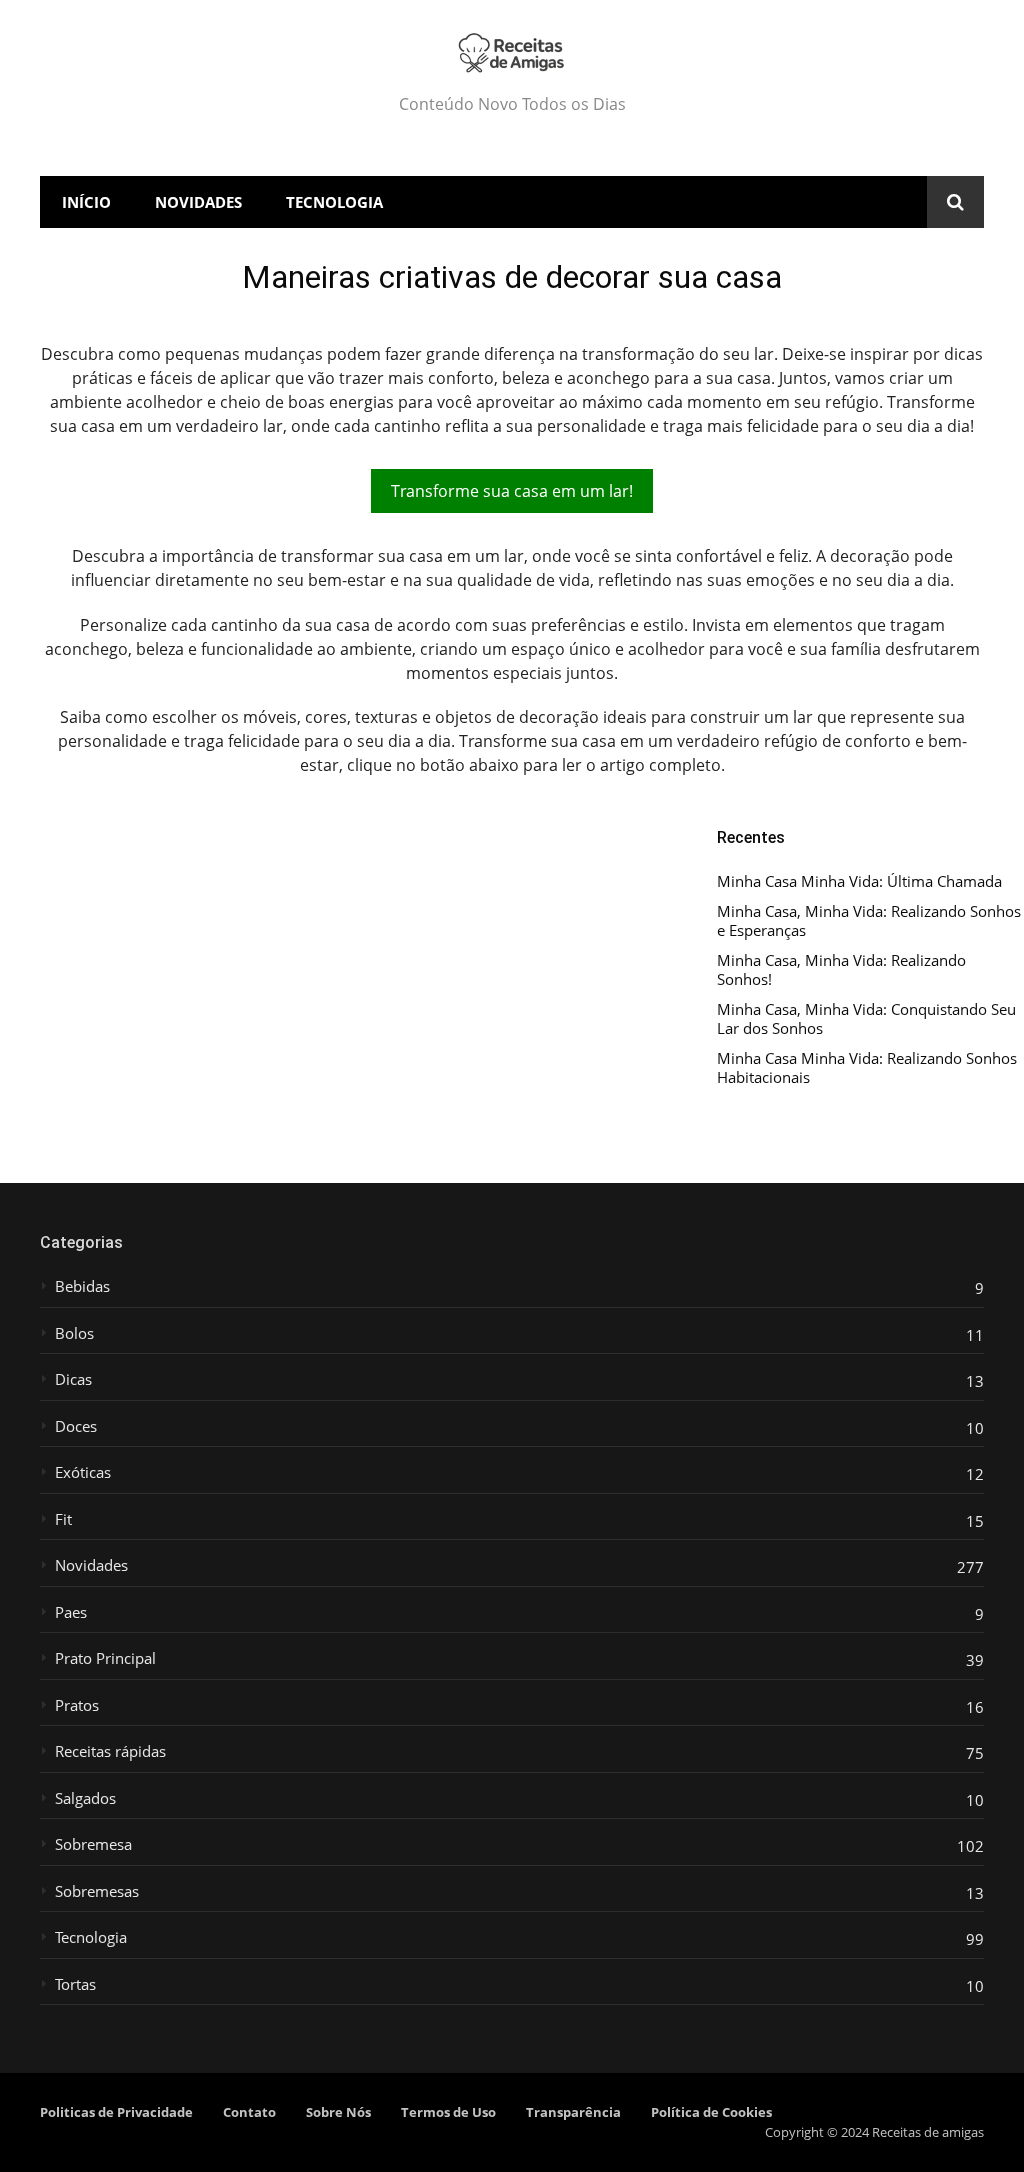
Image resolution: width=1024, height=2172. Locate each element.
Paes (71, 1612)
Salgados (85, 1798)
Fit (63, 1519)
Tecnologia (334, 202)
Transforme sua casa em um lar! (512, 491)
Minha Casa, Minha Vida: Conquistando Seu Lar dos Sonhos (866, 1019)
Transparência (573, 2112)
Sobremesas (97, 1891)
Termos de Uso (448, 2112)
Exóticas (83, 1472)
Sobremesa (93, 1844)
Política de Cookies (711, 2112)
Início (86, 202)
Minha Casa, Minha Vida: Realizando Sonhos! (841, 970)
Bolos (74, 1333)
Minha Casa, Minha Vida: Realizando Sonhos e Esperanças (869, 921)
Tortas (75, 1984)
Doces (76, 1426)
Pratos (77, 1705)
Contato (249, 2112)
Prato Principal (105, 1658)
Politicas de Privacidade (116, 2112)
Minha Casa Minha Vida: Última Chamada (859, 881)
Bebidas (82, 1286)
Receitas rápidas (110, 1751)
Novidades (198, 202)
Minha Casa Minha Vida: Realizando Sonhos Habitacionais (867, 1068)
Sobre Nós (338, 2112)
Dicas (73, 1379)
